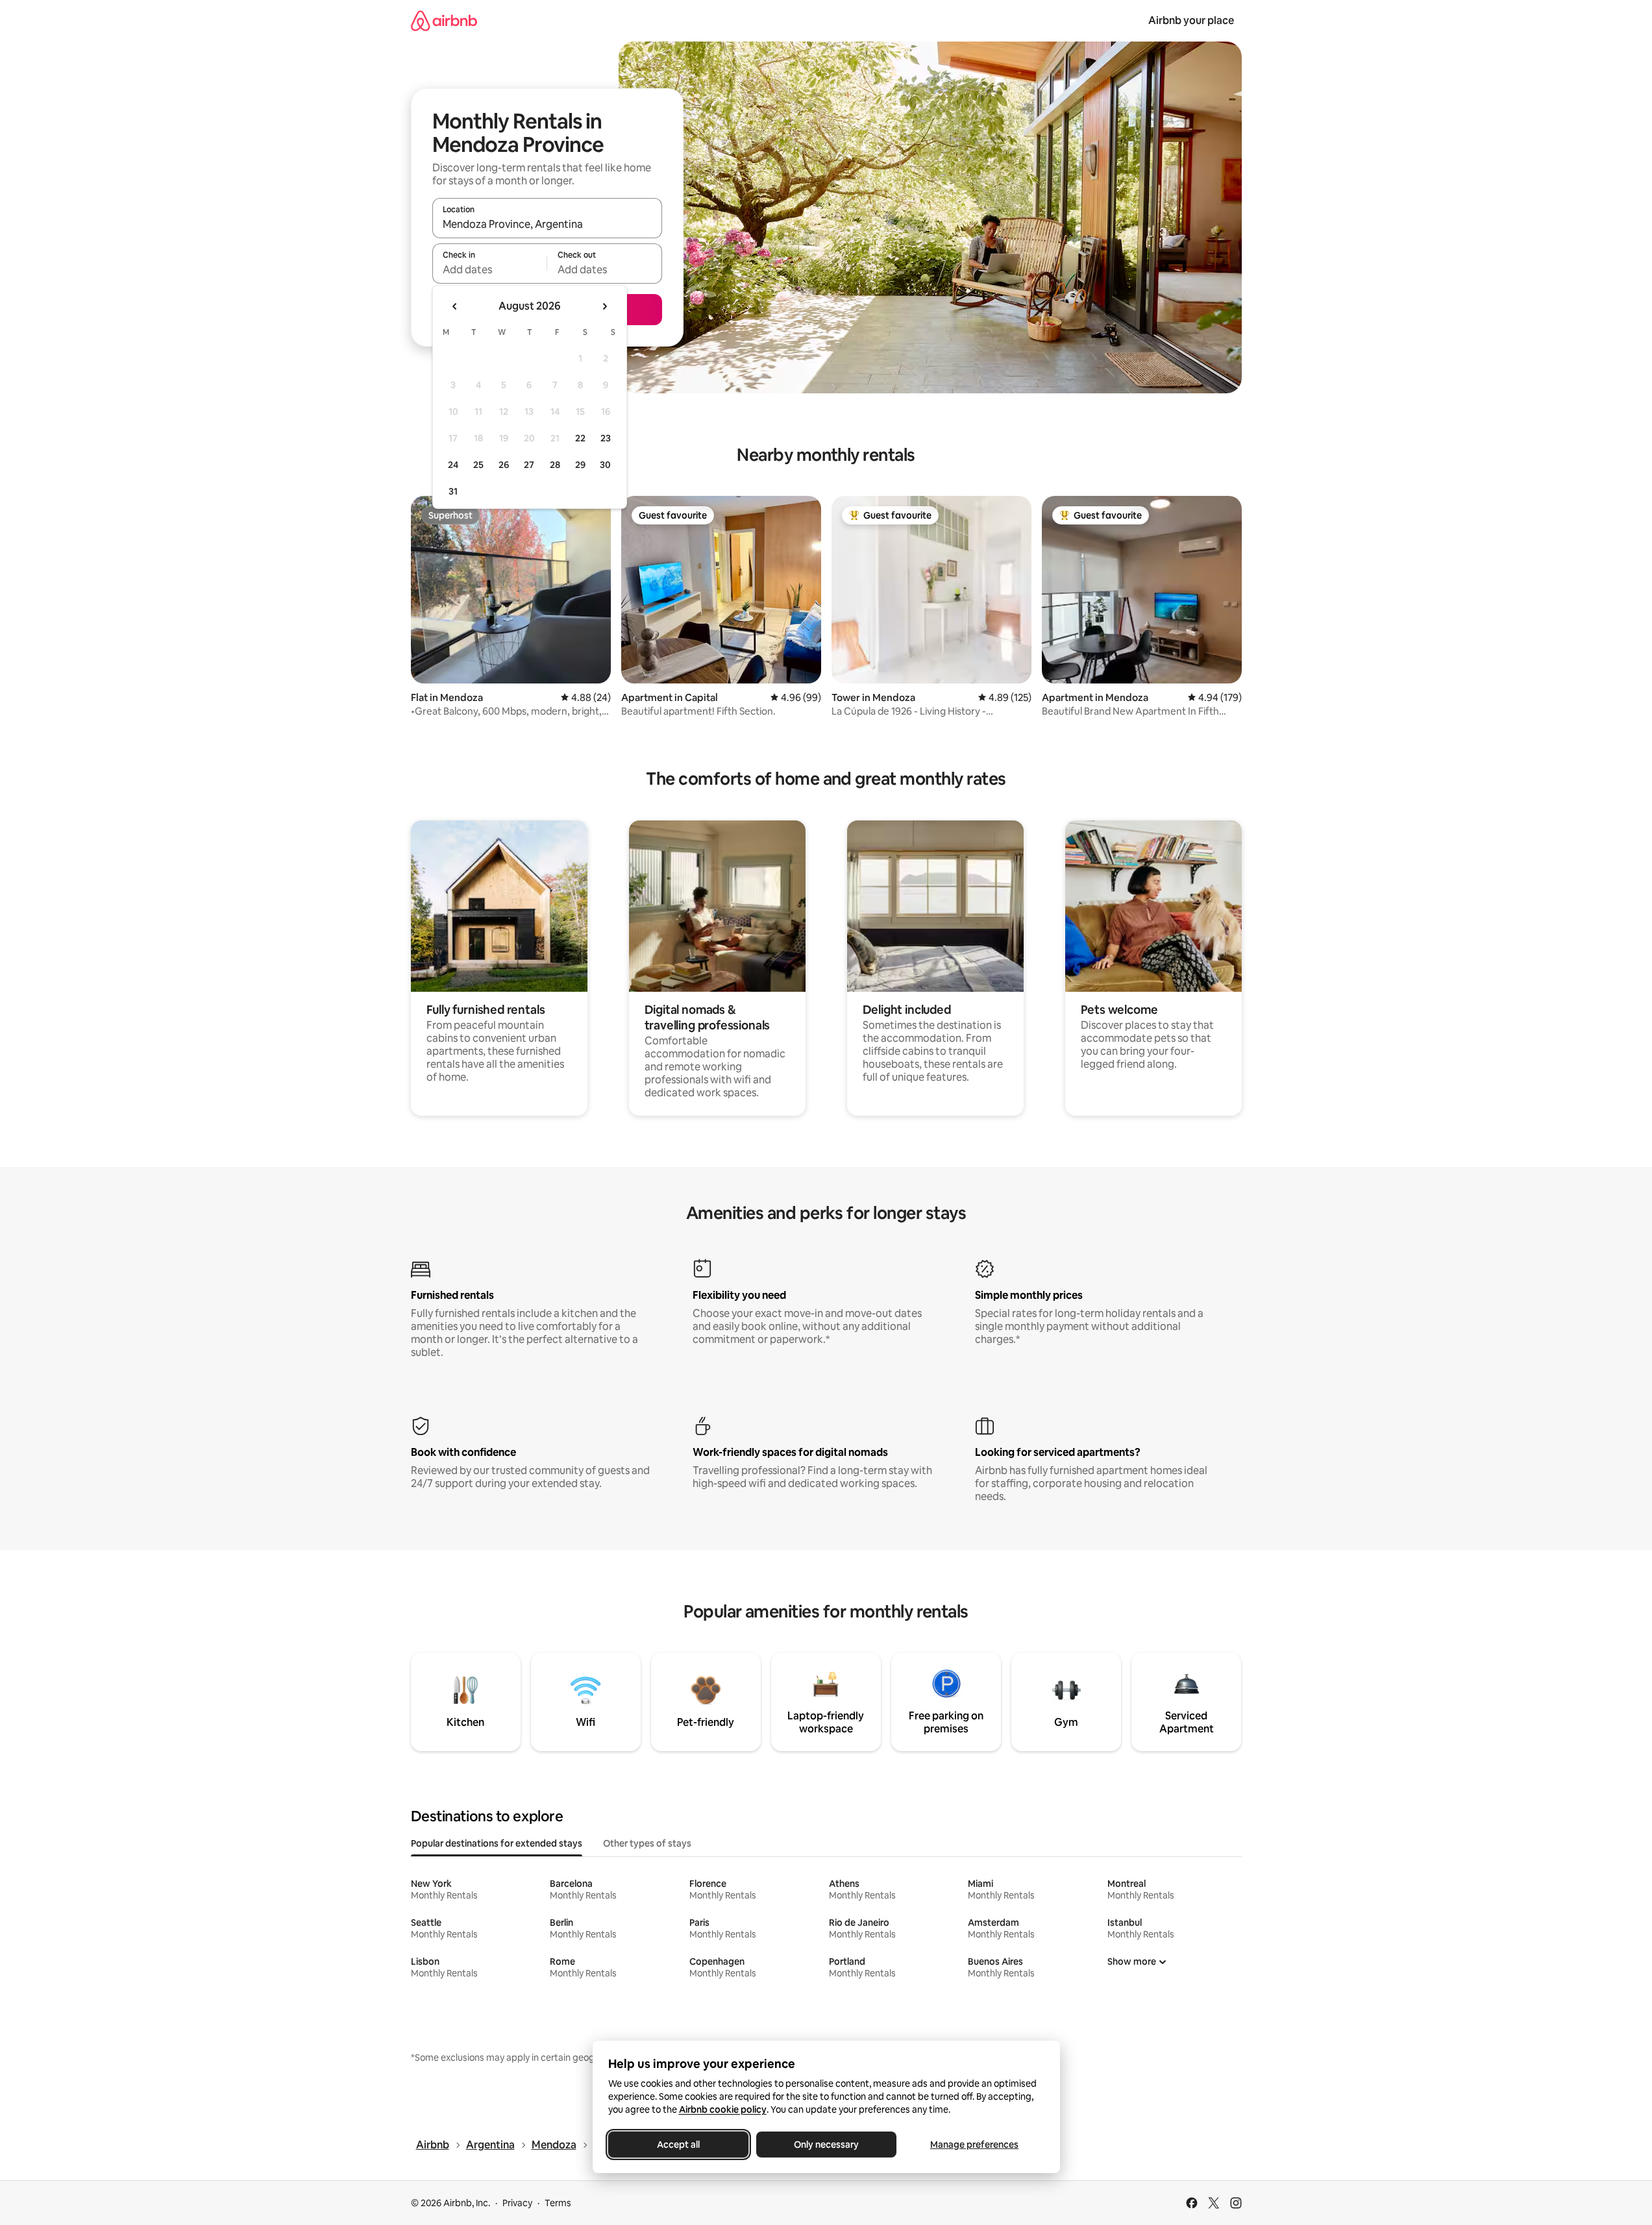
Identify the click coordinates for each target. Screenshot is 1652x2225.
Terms (558, 2203)
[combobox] (547, 224)
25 (478, 465)
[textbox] (490, 269)
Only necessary (826, 2145)
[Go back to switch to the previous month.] (455, 306)
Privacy (517, 2203)
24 (453, 465)
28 (555, 465)
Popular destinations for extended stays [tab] (497, 1843)
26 (504, 465)
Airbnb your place (1191, 20)
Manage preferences (974, 2145)
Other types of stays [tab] (647, 1843)
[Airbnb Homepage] (444, 20)
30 (605, 465)
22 (580, 438)
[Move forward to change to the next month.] (604, 306)
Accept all (678, 2145)
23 (606, 438)
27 (529, 465)
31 (453, 491)
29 (580, 465)
